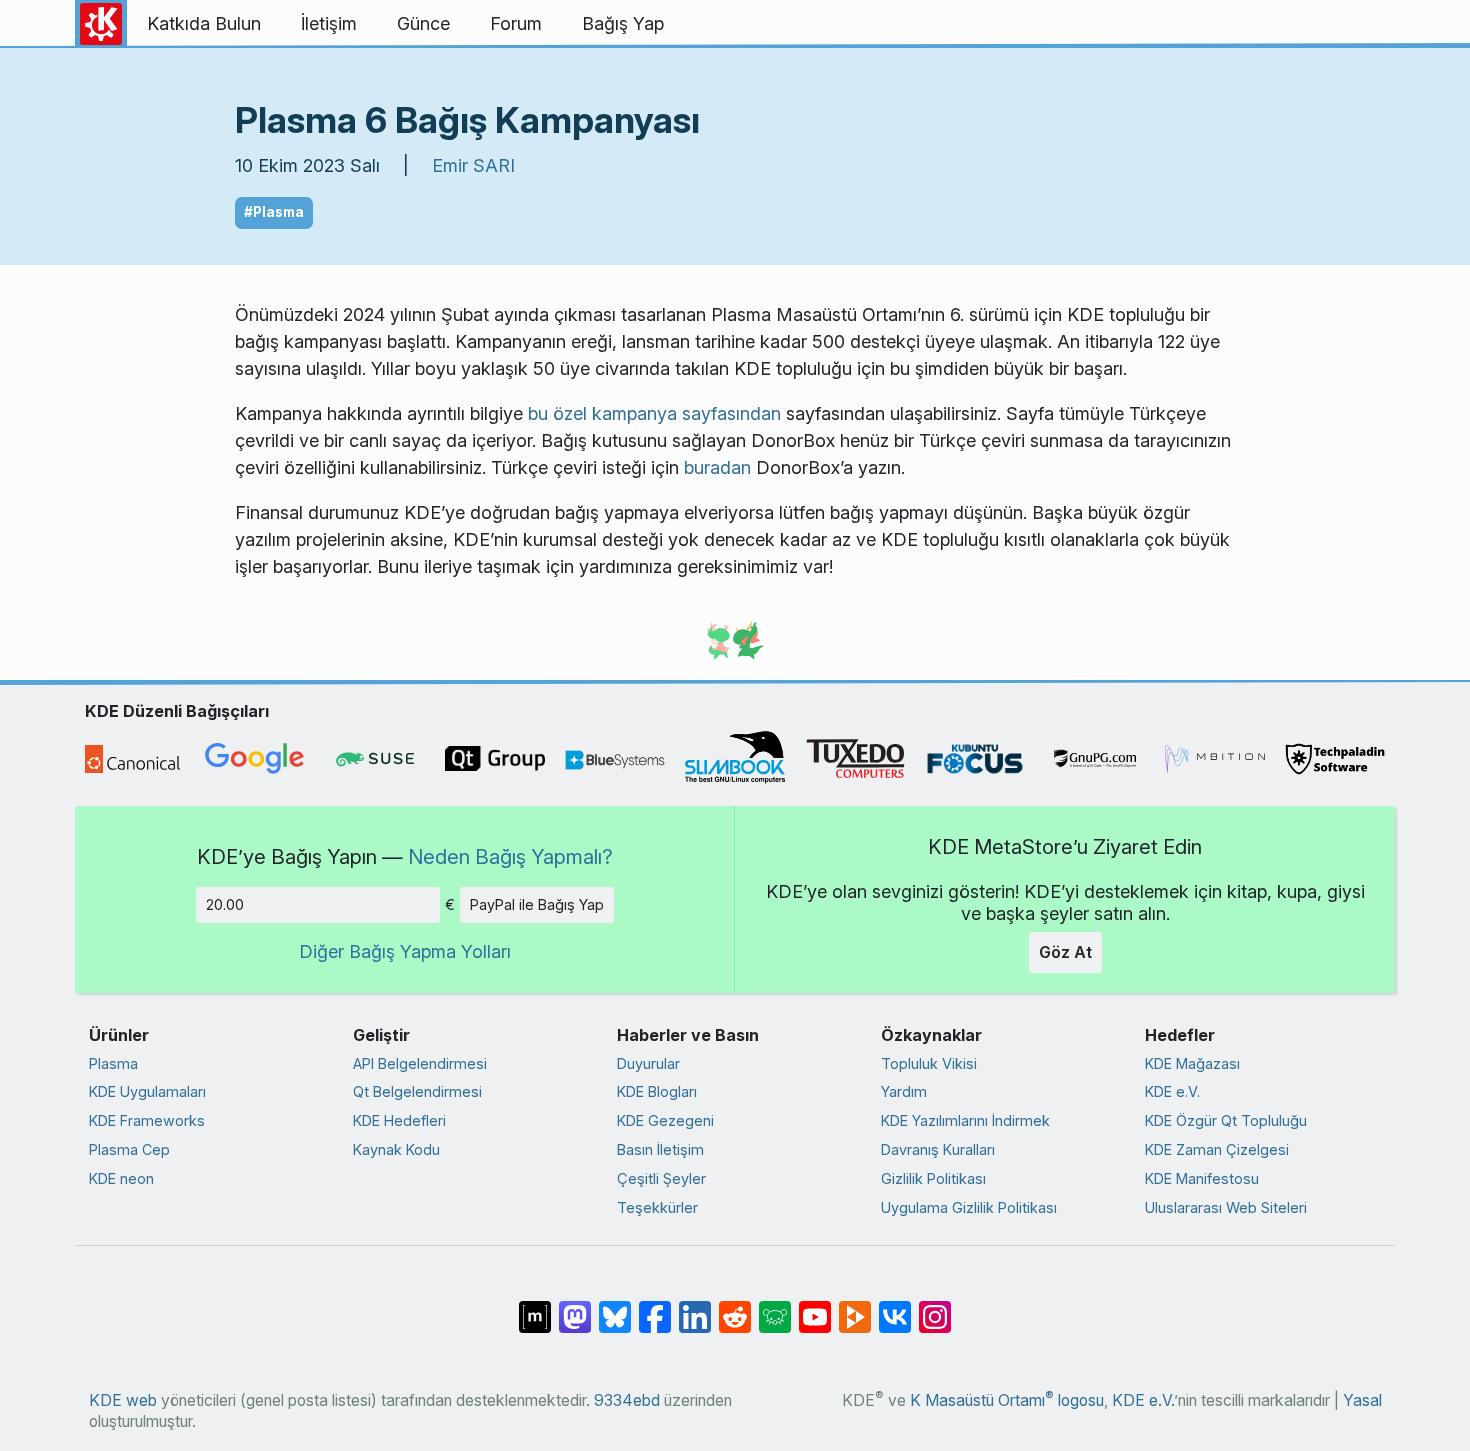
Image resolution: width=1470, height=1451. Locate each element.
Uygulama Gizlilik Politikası (969, 1207)
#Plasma (274, 212)
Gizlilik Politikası (933, 1178)
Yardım (904, 1091)
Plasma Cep (129, 1149)
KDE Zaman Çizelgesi (1217, 1149)
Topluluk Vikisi (929, 1063)
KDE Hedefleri (399, 1120)
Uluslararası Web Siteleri (1226, 1207)
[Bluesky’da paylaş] (615, 1307)
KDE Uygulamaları (147, 1091)
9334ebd (627, 1400)
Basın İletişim (660, 1149)
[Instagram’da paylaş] (935, 1307)
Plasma (113, 1063)
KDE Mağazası (1192, 1063)
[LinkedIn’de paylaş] (695, 1307)
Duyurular (648, 1063)
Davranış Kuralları (938, 1149)
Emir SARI (473, 165)
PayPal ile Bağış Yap (537, 904)
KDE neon (121, 1178)
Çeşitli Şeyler (661, 1178)
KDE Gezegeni (665, 1120)
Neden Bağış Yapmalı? (510, 856)
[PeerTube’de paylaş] (855, 1307)
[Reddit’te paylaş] (735, 1307)
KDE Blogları (657, 1091)
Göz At (1065, 952)
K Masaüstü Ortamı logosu (1007, 1400)
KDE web (123, 1400)
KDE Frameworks (147, 1120)
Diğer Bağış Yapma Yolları (405, 951)
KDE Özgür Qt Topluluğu (1226, 1120)
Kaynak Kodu (396, 1149)
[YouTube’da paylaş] (815, 1307)
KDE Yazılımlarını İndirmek (965, 1120)
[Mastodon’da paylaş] (575, 1307)
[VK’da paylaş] (895, 1307)
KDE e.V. (1172, 1091)
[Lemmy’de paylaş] (775, 1307)
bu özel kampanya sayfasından (654, 413)
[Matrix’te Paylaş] (535, 1307)
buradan (717, 467)
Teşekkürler (657, 1207)
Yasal (1362, 1400)
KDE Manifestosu (1202, 1178)
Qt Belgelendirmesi (417, 1091)
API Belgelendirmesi (420, 1063)
